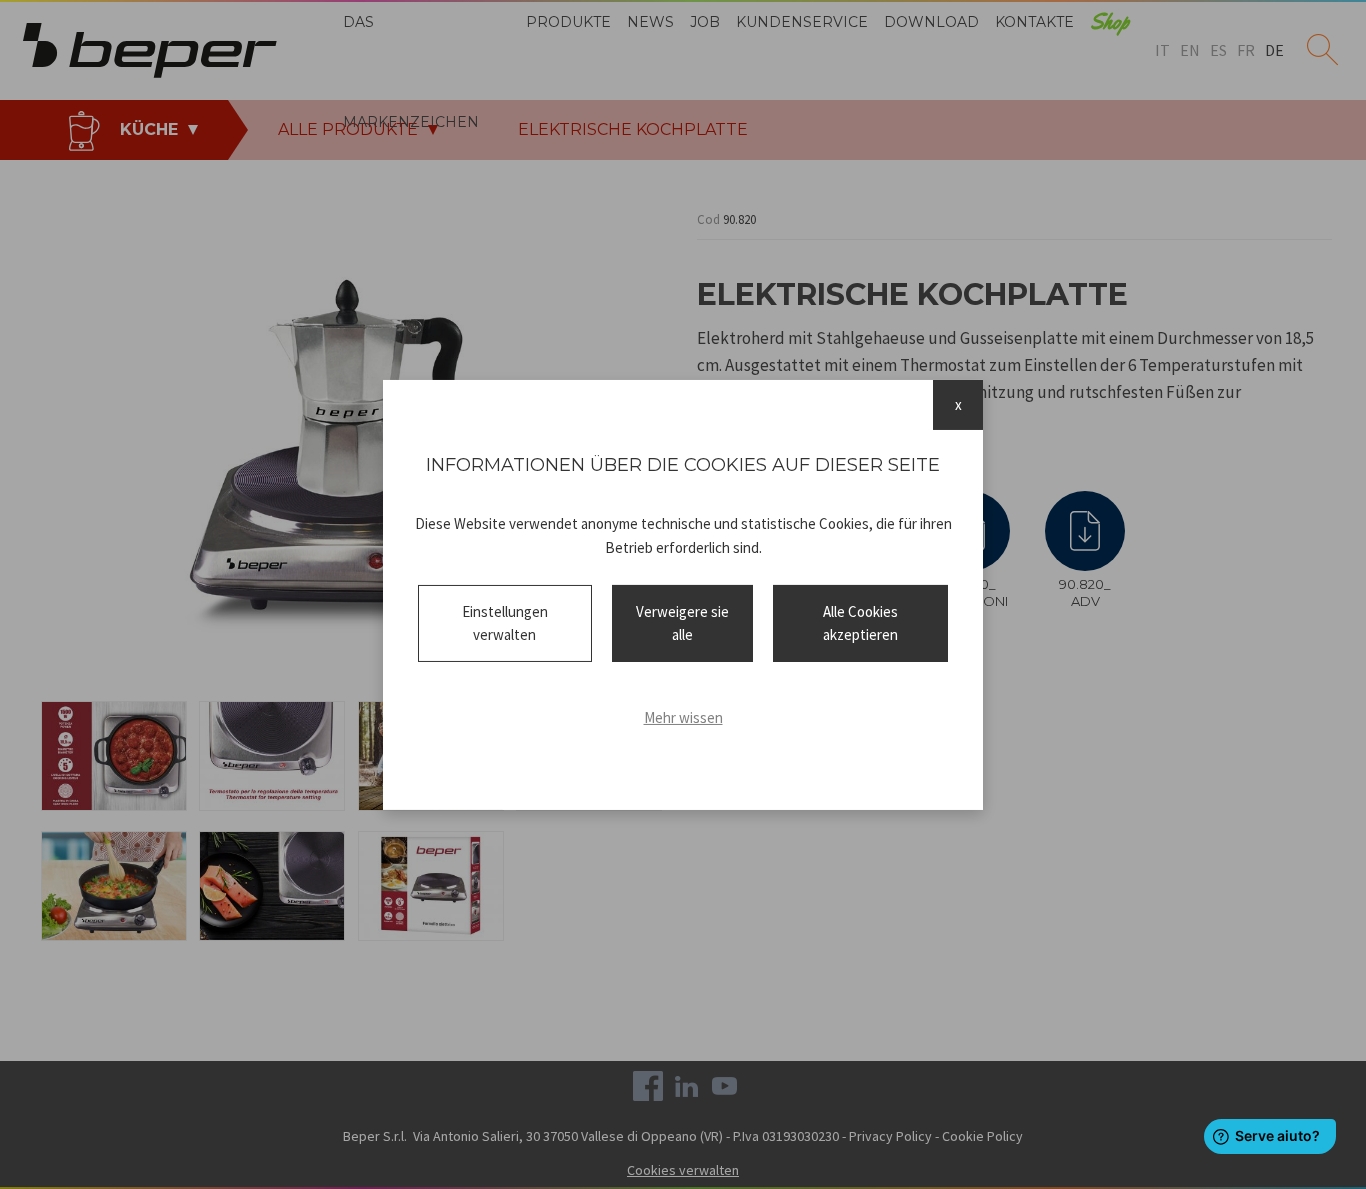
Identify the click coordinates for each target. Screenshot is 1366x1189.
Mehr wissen (683, 717)
